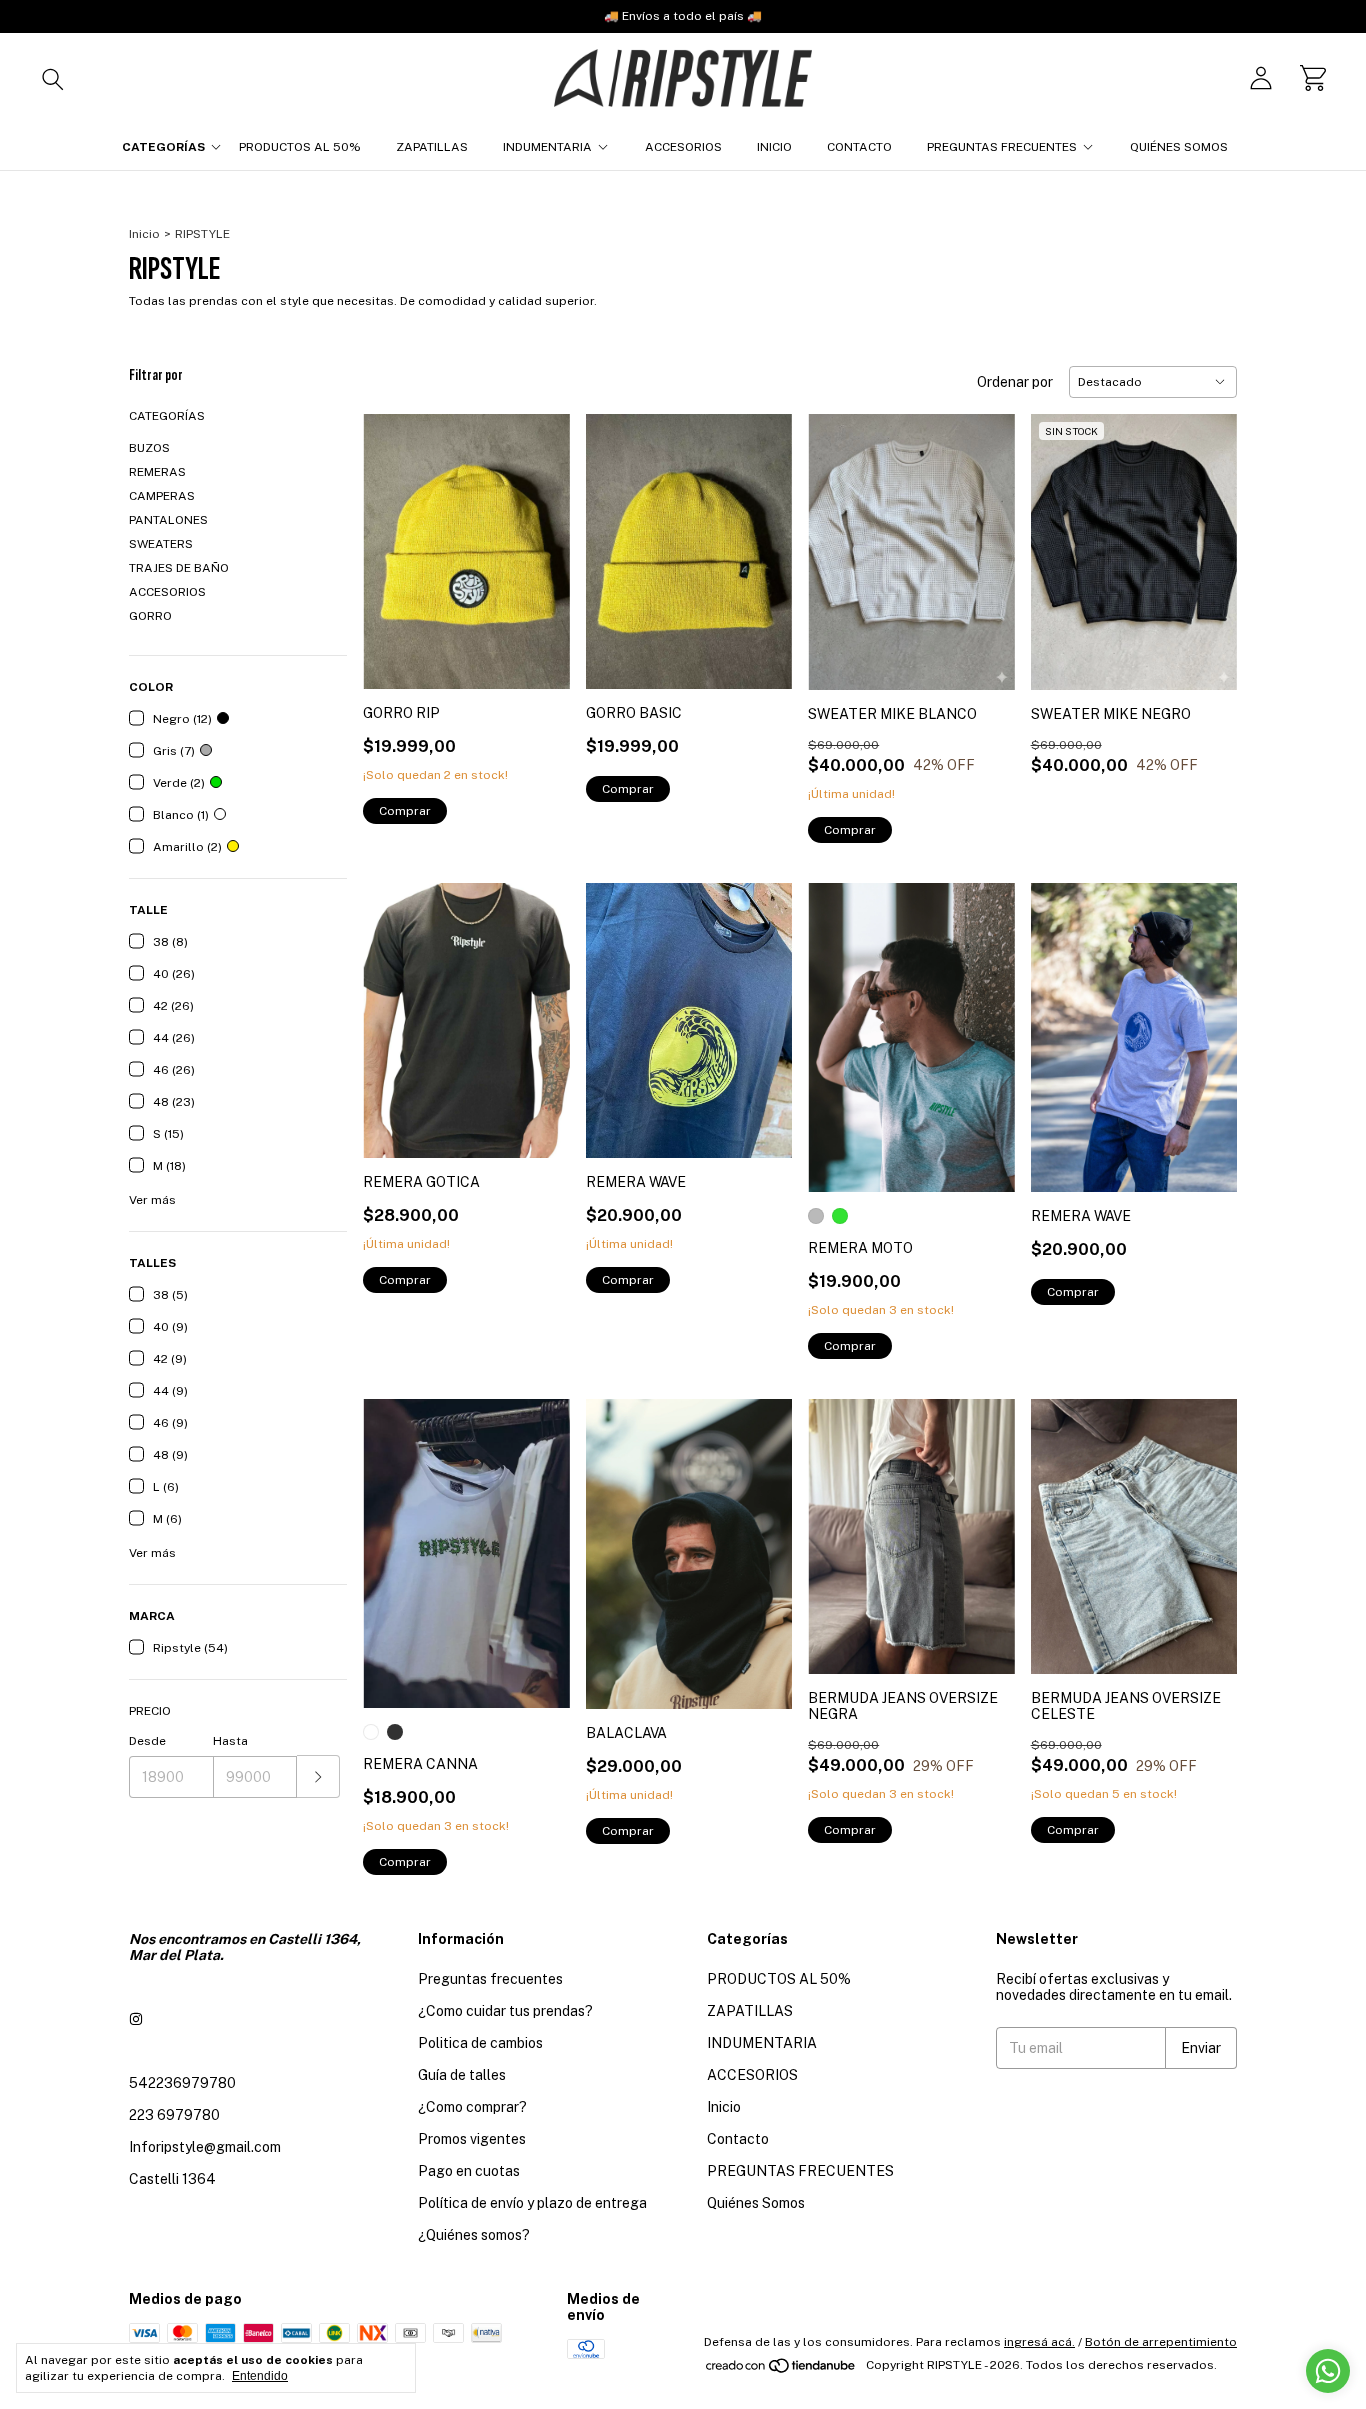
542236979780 (182, 2083)
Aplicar (318, 1776)
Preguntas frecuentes (490, 1979)
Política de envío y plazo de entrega (532, 2203)
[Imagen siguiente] (540, 539)
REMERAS (157, 472)
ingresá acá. (1039, 2342)
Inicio (774, 147)
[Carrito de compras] (1313, 78)
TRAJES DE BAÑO (179, 568)
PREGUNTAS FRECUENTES (1002, 147)
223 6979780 (174, 2115)
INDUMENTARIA (547, 147)
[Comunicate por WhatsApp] (1328, 2371)
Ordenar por (1015, 382)
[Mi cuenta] (1261, 78)
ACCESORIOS (683, 147)
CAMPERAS (162, 496)
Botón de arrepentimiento (1161, 2342)
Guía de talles (462, 2075)
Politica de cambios (480, 2043)
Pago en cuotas (469, 2171)
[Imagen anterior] (393, 539)
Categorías (163, 147)
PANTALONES (168, 520)
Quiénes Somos (1179, 147)
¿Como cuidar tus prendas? (505, 2011)
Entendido (260, 2376)
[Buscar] (53, 78)
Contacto (859, 147)
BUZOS (149, 448)
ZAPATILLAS (432, 147)
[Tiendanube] (781, 2370)
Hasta (230, 1741)
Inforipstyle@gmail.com (205, 2147)
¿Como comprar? (472, 2107)
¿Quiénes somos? (474, 2235)
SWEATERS (161, 544)
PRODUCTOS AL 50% (300, 147)
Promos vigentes (472, 2139)
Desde (147, 1741)
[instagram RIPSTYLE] (136, 2019)
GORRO (150, 616)
